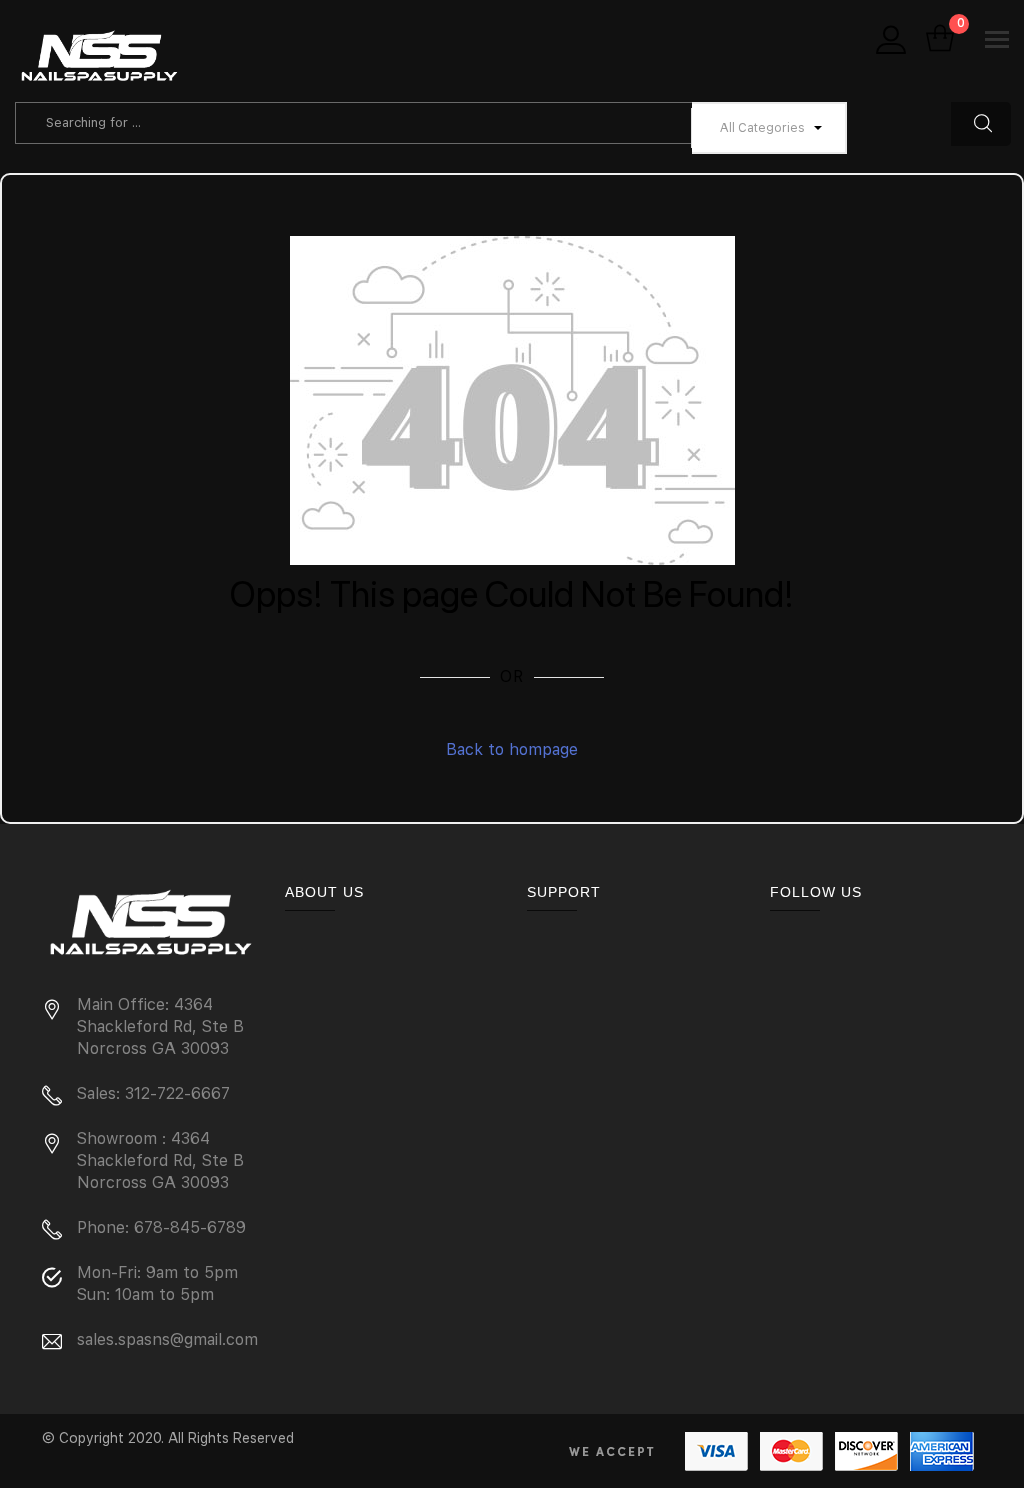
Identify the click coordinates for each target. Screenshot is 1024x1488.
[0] (940, 40)
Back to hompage (512, 749)
